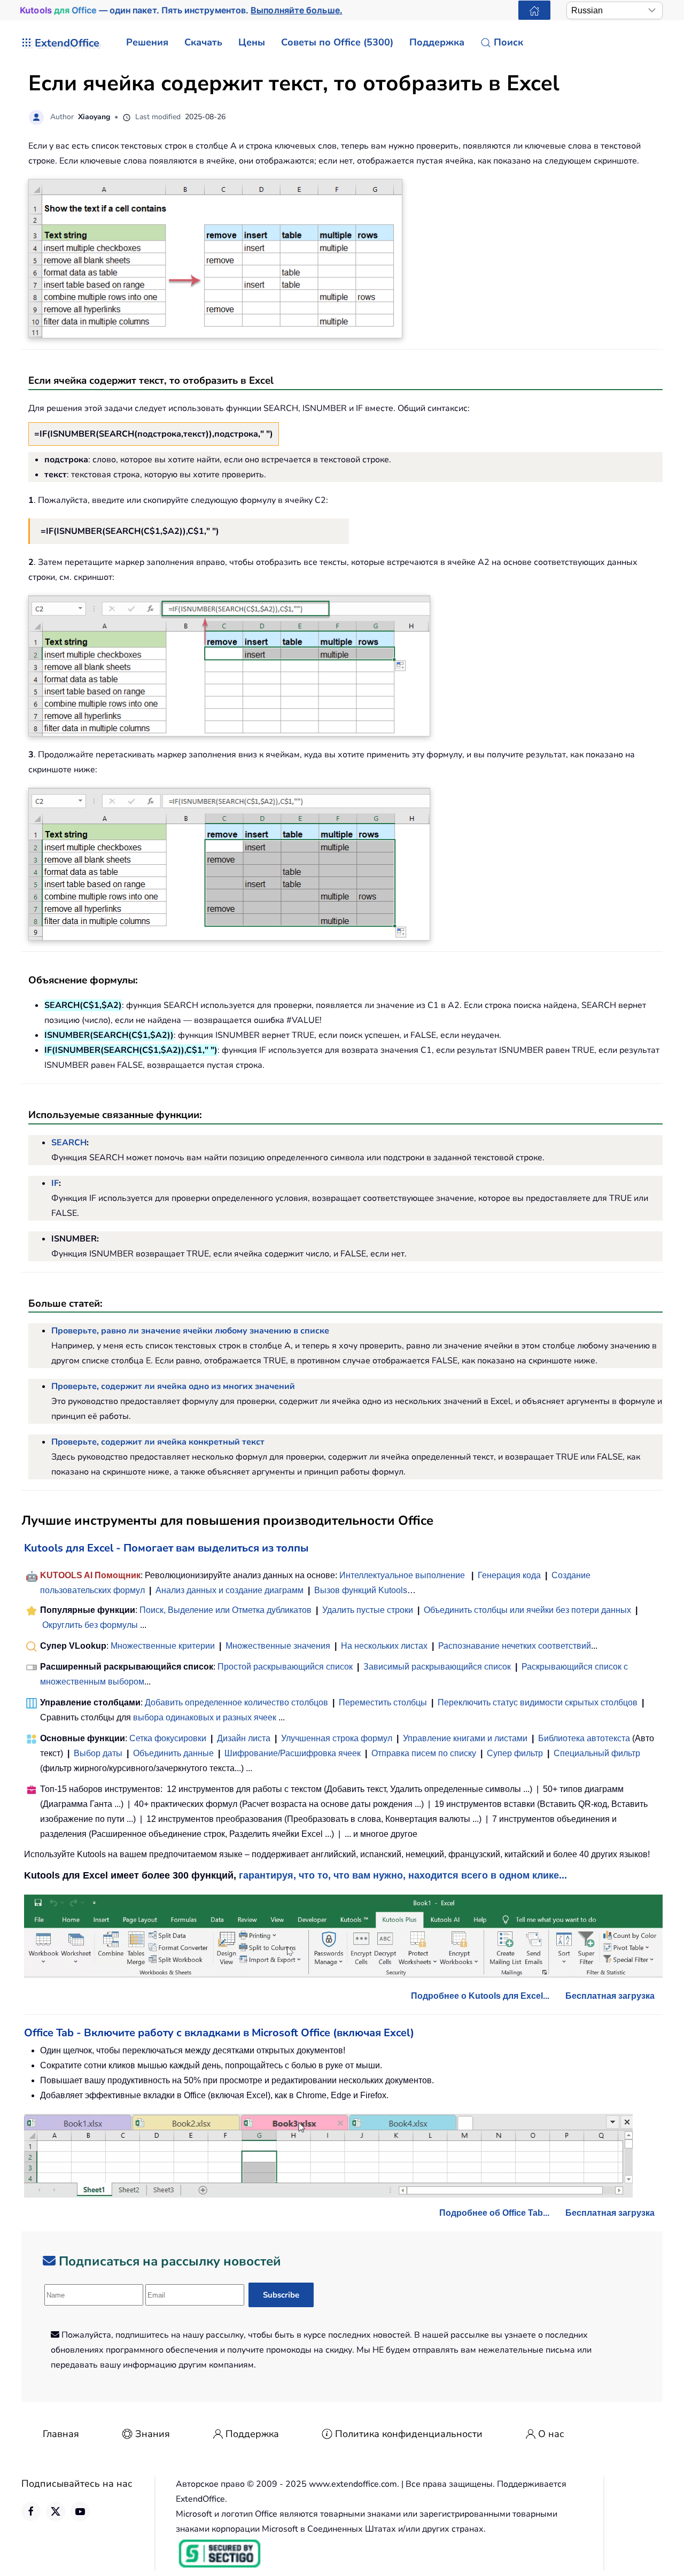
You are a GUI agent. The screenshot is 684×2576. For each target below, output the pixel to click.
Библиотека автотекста (584, 1738)
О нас (551, 2434)
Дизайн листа (244, 1738)
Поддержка (252, 2434)
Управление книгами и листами (465, 1738)
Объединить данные (173, 1753)
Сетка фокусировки (168, 1738)
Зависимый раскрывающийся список (437, 1667)
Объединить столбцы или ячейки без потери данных (527, 1610)
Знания (153, 2434)
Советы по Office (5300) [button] (337, 42)
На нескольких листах (384, 1646)
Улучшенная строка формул (337, 1738)
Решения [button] (147, 42)
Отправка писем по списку (424, 1753)
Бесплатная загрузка (610, 1996)
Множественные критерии (163, 1646)
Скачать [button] (203, 42)
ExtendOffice (67, 43)
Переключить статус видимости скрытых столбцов (538, 1702)
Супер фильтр (515, 1753)
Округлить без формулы (90, 1625)
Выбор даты (98, 1753)
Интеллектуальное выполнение (402, 1575)
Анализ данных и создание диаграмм (230, 1590)
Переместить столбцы (383, 1702)
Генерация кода (509, 1575)
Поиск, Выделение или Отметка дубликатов (226, 1610)
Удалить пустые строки (368, 1610)
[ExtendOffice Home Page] (534, 10)
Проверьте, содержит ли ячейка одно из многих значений (173, 1386)
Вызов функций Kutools (361, 1590)
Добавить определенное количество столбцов (236, 1702)
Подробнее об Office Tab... (494, 2213)
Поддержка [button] (437, 42)
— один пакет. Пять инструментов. (181, 10)
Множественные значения (279, 1646)
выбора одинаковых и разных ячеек (205, 1717)
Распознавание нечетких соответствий (515, 1646)
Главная (61, 2434)
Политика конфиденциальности (409, 2434)
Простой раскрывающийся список (285, 1667)
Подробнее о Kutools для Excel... (480, 1996)
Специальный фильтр (597, 1753)
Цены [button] (252, 42)
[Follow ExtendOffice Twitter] (56, 2511)
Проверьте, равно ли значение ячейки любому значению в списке (190, 1331)
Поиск (508, 42)
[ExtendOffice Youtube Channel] (80, 2511)
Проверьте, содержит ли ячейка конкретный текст (158, 1442)
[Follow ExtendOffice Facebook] (31, 2511)
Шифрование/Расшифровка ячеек (293, 1753)
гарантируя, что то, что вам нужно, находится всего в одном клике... (403, 1875)
